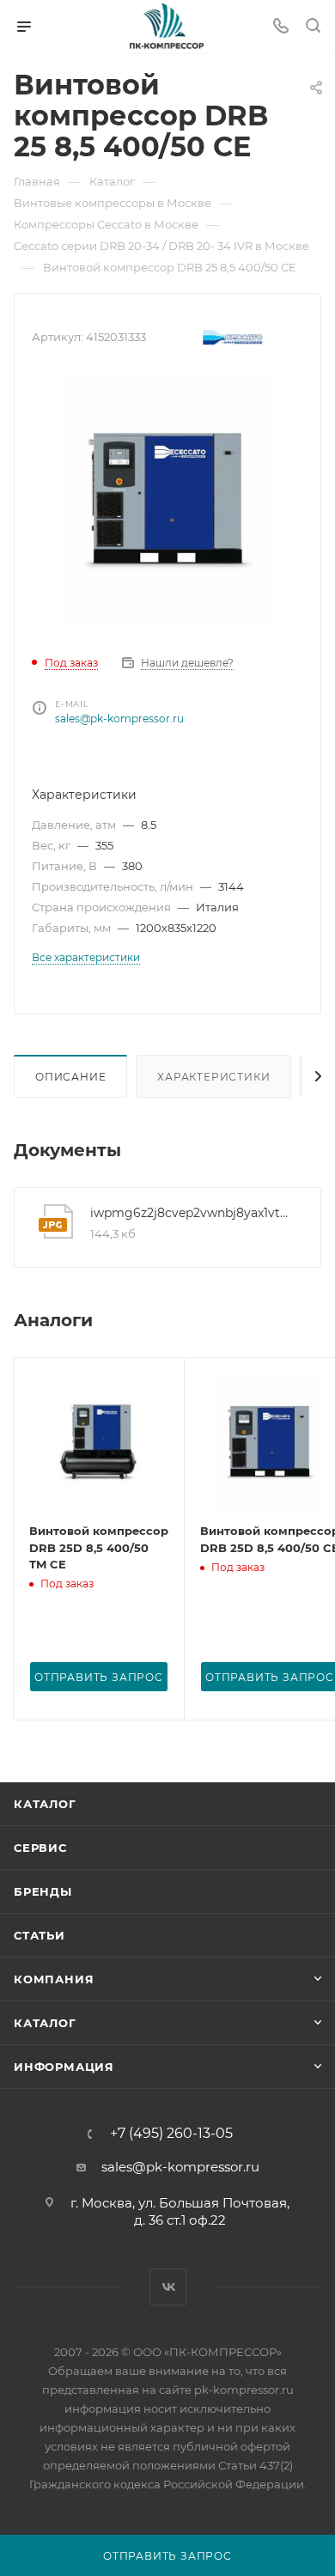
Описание (70, 1077)
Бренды (43, 1891)
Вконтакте (168, 2287)
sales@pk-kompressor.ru (119, 719)
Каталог (45, 1804)
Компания (54, 1979)
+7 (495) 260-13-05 (171, 2134)
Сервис (40, 1848)
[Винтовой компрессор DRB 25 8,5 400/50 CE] (167, 502)
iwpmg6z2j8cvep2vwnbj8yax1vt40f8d (192, 1213)
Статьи (40, 1935)
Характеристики (213, 1077)
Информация (64, 2067)
